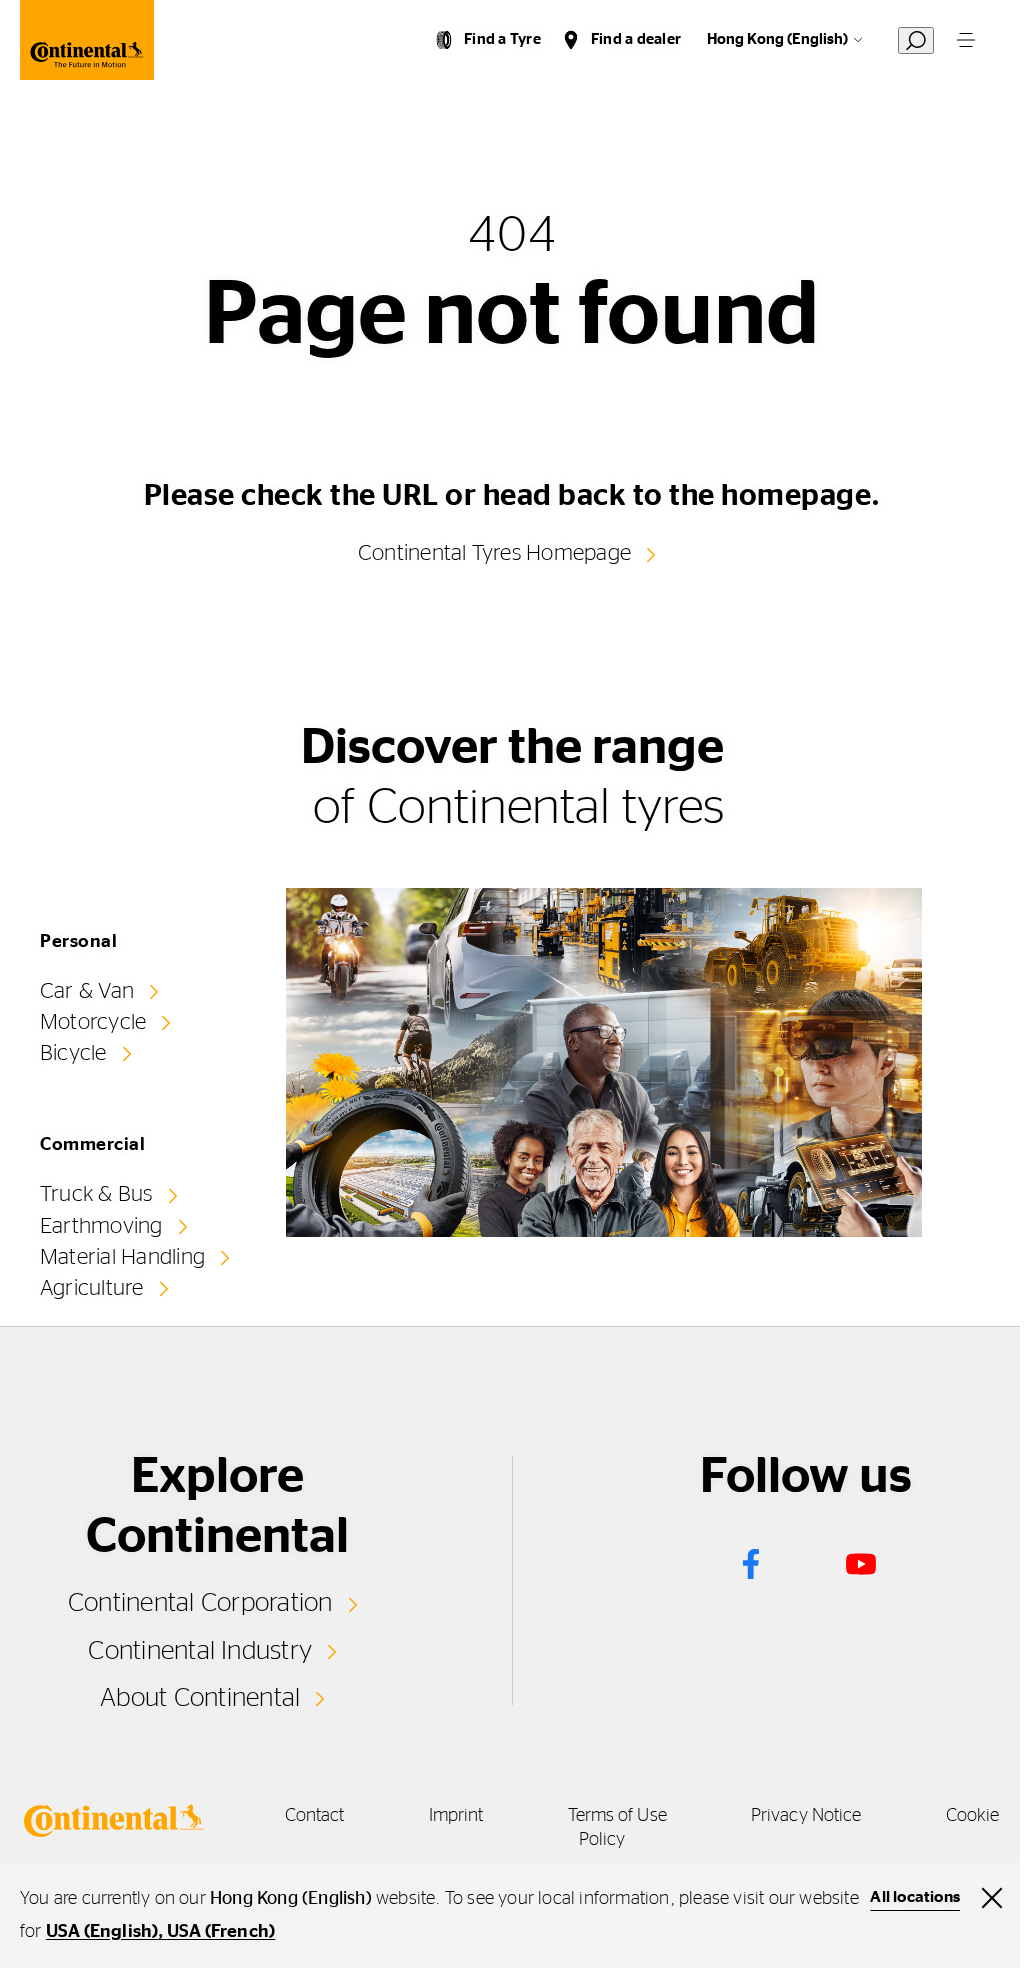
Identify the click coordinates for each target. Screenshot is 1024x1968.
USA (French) (221, 1932)
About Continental (200, 1698)
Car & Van (87, 991)
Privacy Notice (806, 1816)
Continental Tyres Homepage (494, 553)
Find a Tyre (502, 39)
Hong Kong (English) (777, 39)
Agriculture (92, 1288)
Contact (315, 1816)
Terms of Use (617, 1816)
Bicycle (73, 1053)
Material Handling (122, 1257)
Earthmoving (101, 1226)
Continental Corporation (200, 1603)
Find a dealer (636, 39)
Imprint (456, 1816)
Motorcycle (93, 1022)
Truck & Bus (96, 1194)
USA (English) (102, 1932)
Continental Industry (200, 1651)
